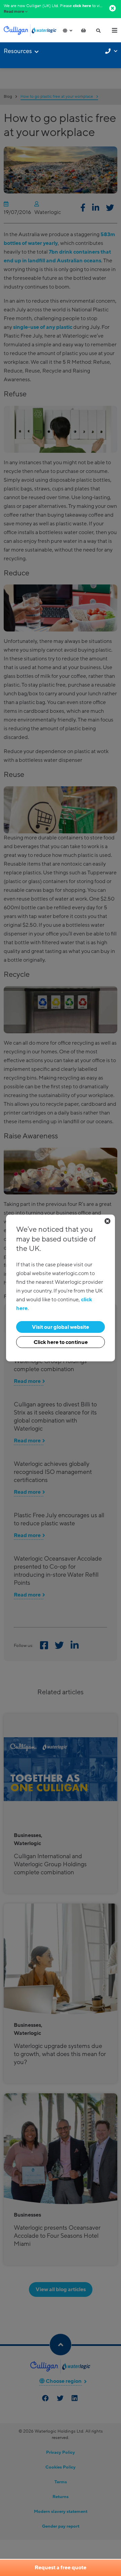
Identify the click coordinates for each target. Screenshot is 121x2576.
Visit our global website (61, 1327)
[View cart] (83, 31)
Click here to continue (61, 1342)
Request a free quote (61, 2568)
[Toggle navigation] (115, 30)
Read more (14, 12)
